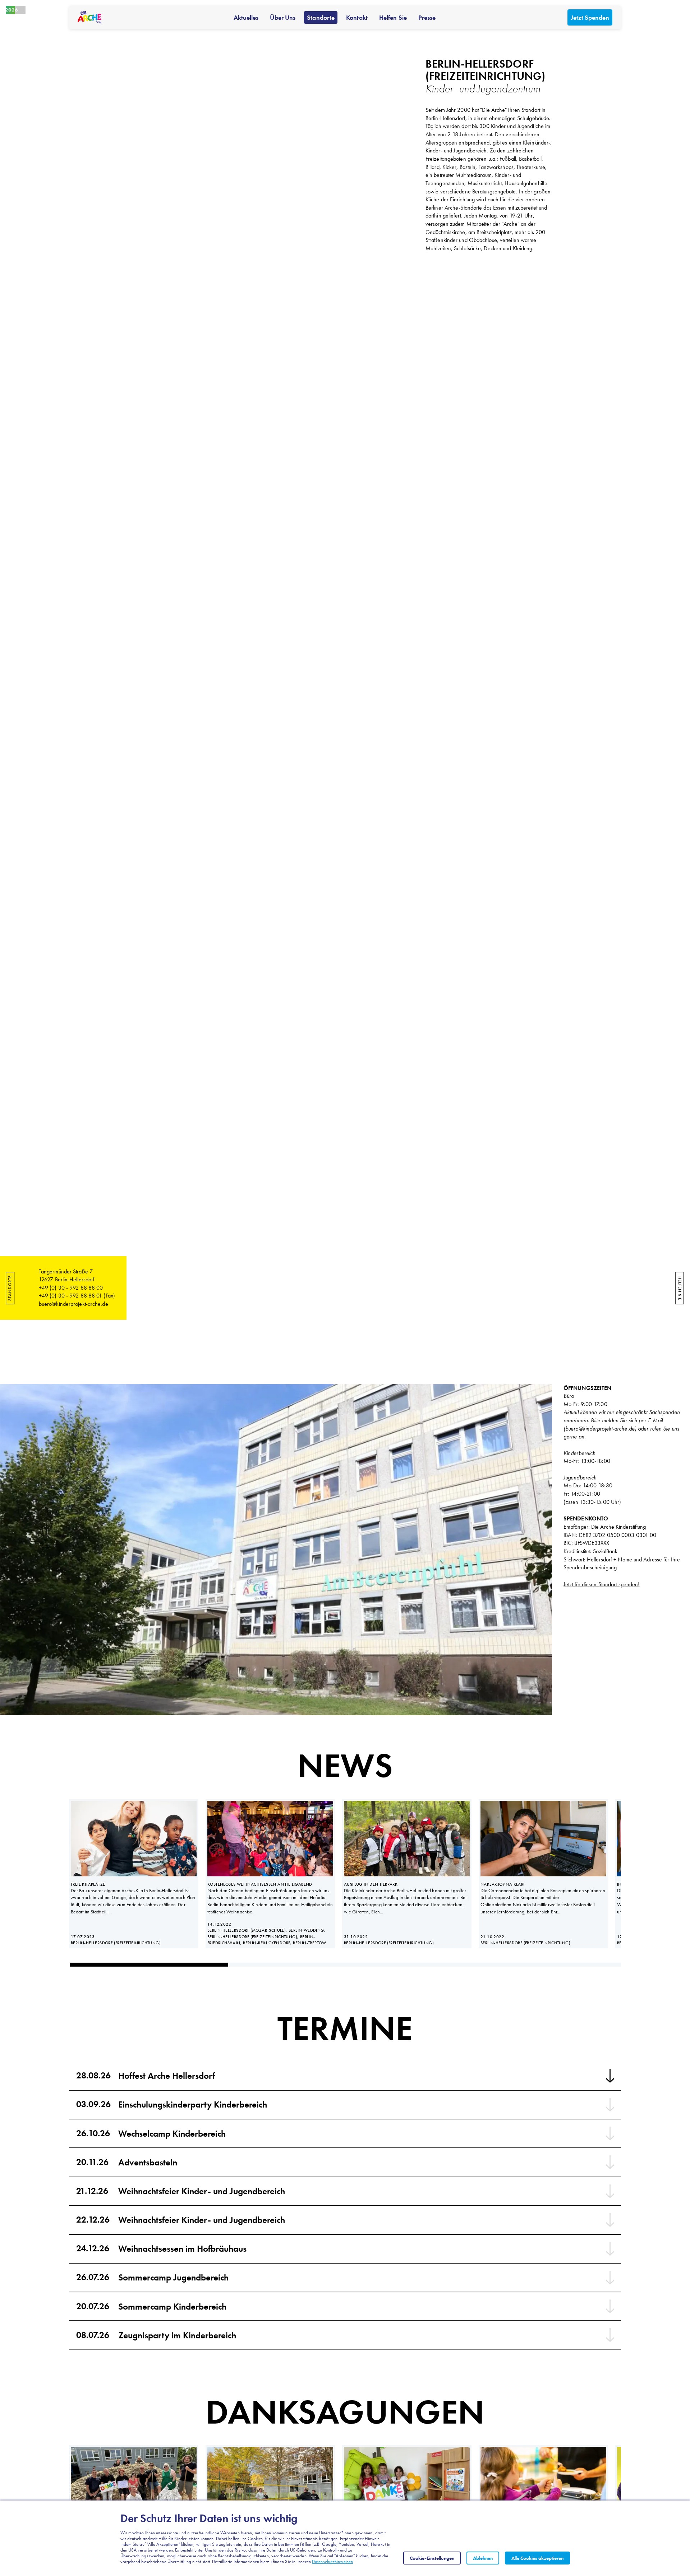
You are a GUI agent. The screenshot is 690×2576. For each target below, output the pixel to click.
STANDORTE (10, 1288)
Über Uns (283, 17)
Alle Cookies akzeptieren (537, 2558)
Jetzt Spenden (590, 17)
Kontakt (357, 17)
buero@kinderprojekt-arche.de (73, 1304)
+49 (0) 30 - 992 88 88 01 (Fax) (77, 1296)
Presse (427, 17)
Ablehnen (483, 2558)
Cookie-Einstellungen (432, 2558)
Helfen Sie (393, 17)
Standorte (321, 17)
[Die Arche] (90, 17)
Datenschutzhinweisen (332, 2561)
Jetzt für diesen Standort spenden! (601, 1584)
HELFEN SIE (680, 1288)
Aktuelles (246, 17)
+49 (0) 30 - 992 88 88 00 (71, 1288)
